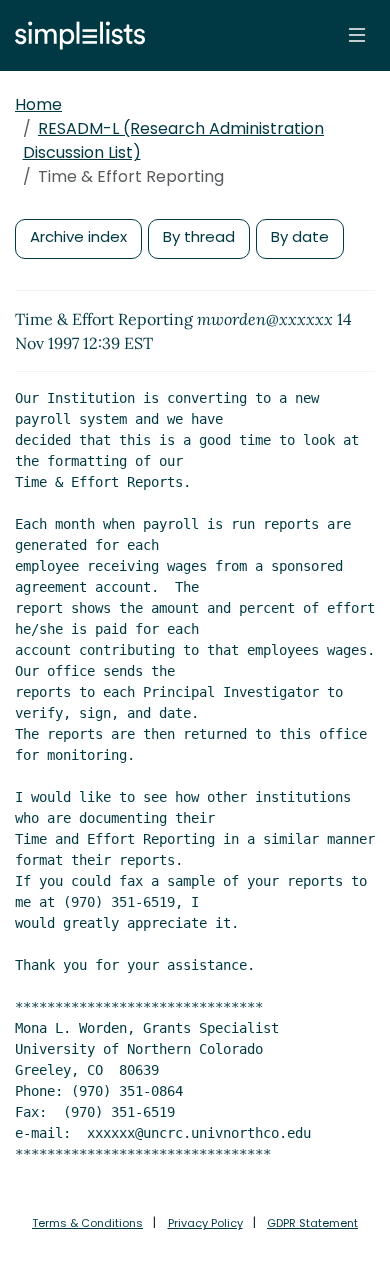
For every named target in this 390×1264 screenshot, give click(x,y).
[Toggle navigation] (357, 35)
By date (300, 236)
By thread (199, 236)
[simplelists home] (75, 35)
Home (38, 104)
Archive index (78, 236)
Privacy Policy (205, 1223)
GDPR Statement (312, 1223)
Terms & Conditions (87, 1223)
